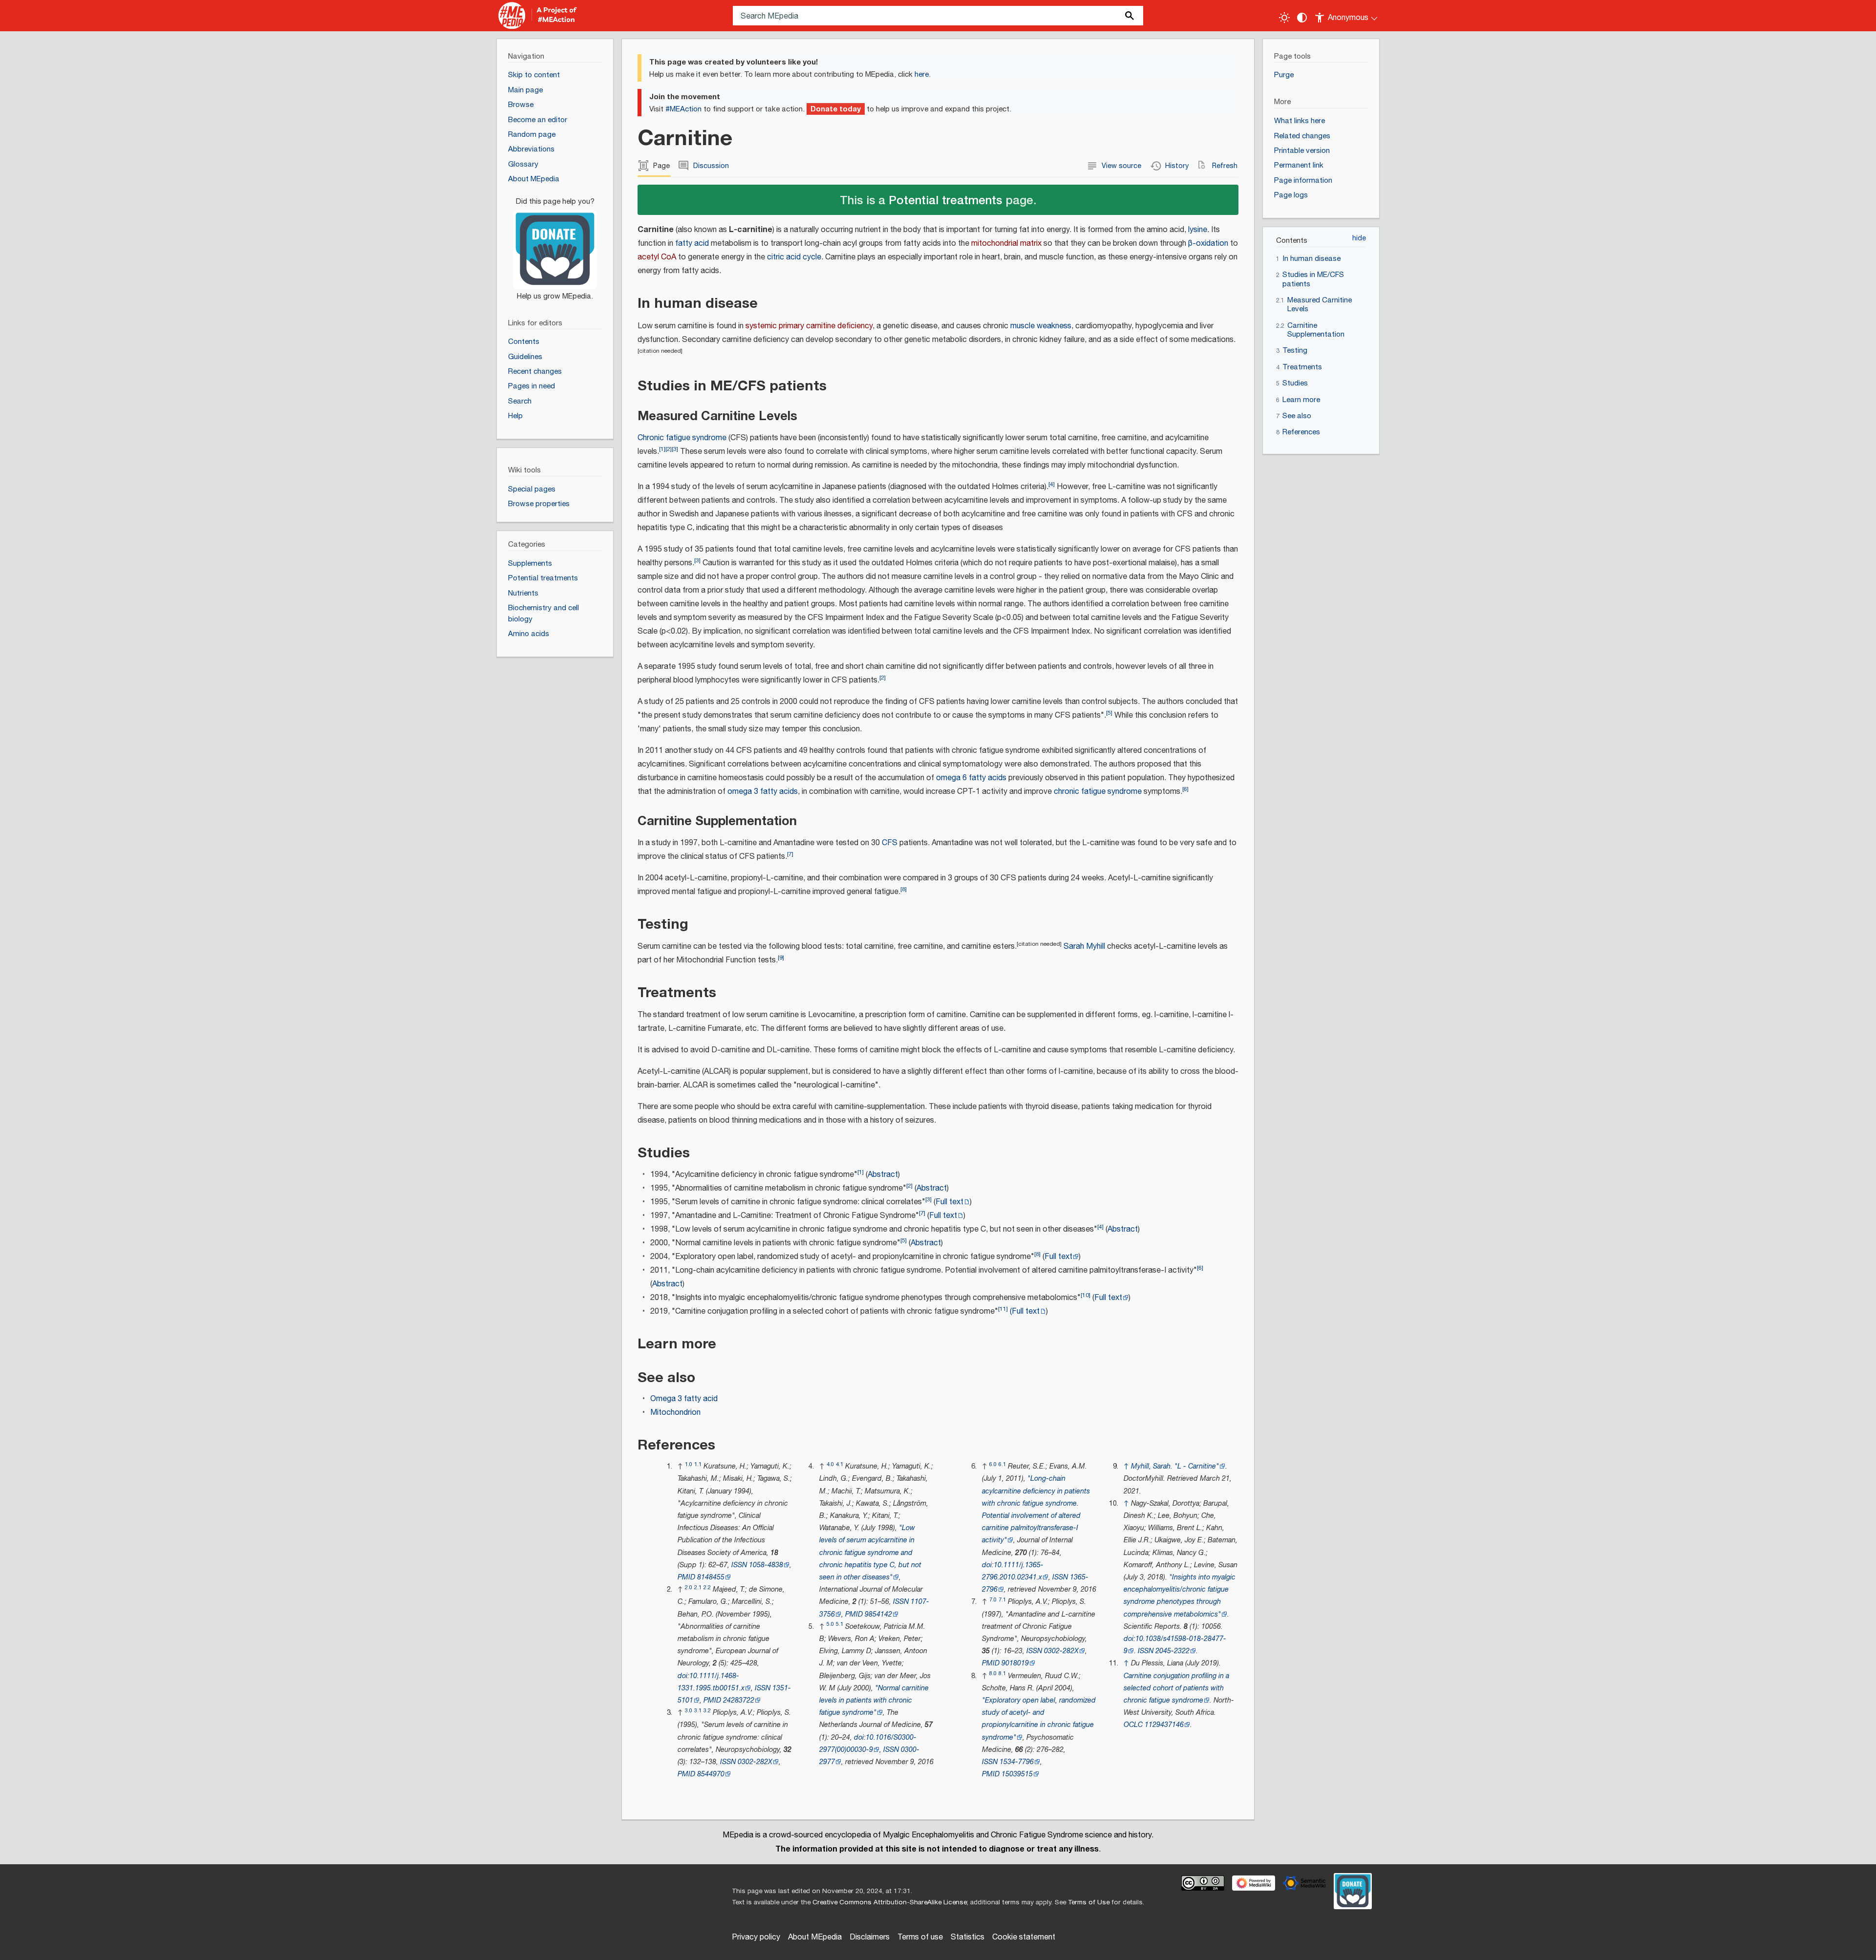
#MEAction (683, 109)
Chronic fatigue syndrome (682, 438)
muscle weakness (1041, 326)
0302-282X (755, 1762)
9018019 (1015, 1663)
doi (682, 1676)
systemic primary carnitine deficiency (809, 326)
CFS (890, 843)
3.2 (707, 1711)
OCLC (1133, 1725)
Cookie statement (1024, 1937)
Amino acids (529, 634)
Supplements (530, 564)
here (922, 75)
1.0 (689, 1464)
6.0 (993, 1464)
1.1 (698, 1464)
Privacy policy (756, 1937)
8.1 (1002, 1673)
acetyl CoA (657, 257)
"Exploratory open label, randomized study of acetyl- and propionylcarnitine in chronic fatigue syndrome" (1039, 1719)
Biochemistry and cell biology (544, 614)
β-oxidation (1208, 244)
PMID (686, 1577)
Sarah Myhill (1084, 947)
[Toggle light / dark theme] (1284, 18)
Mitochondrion (675, 1413)
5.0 (830, 1624)
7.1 (1002, 1600)
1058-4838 (766, 1565)
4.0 (830, 1464)
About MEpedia (815, 1937)
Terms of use (920, 1937)
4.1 (840, 1464)
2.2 (707, 1587)
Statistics (968, 1937)
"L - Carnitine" (1197, 1466)
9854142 (878, 1614)
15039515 (1017, 1774)
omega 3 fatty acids (763, 792)
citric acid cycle (794, 257)
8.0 (993, 1673)
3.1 (698, 1711)
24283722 (739, 1700)
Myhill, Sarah (1151, 1466)
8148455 (711, 1577)
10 (1086, 1295)
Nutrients (523, 593)
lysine (1198, 230)
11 (1003, 1309)
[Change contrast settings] (1302, 18)
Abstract (883, 1175)
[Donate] (555, 244)
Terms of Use (1089, 1902)
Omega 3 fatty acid (684, 1399)
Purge (1284, 75)
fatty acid (692, 244)
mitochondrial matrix (1006, 244)
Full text (949, 1202)
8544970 (711, 1774)
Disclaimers (870, 1937)
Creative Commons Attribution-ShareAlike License (890, 1902)
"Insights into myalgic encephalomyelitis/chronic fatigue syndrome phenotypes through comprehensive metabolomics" (1180, 1596)
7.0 (993, 1600)
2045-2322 (1172, 1651)
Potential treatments (945, 200)
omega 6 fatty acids (971, 778)
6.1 (1002, 1464)
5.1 (840, 1624)
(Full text (1025, 1311)
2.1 (698, 1587)
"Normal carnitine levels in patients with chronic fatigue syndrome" (874, 1700)
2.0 (689, 1587)
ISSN (739, 1565)
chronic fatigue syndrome (1098, 792)
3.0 (689, 1711)
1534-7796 (1017, 1762)
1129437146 (1164, 1725)
